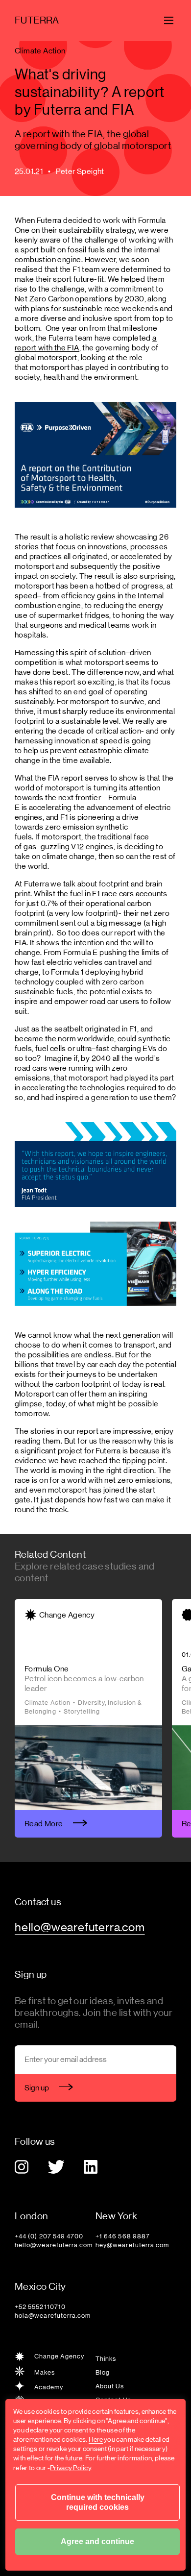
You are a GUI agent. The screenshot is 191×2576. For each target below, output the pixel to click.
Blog (103, 2372)
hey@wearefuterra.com (132, 2245)
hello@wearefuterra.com (54, 2245)
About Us (110, 2386)
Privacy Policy (71, 2468)
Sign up (37, 2088)
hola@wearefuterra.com (53, 2316)
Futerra (37, 20)
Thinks (106, 2359)
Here (96, 2439)
